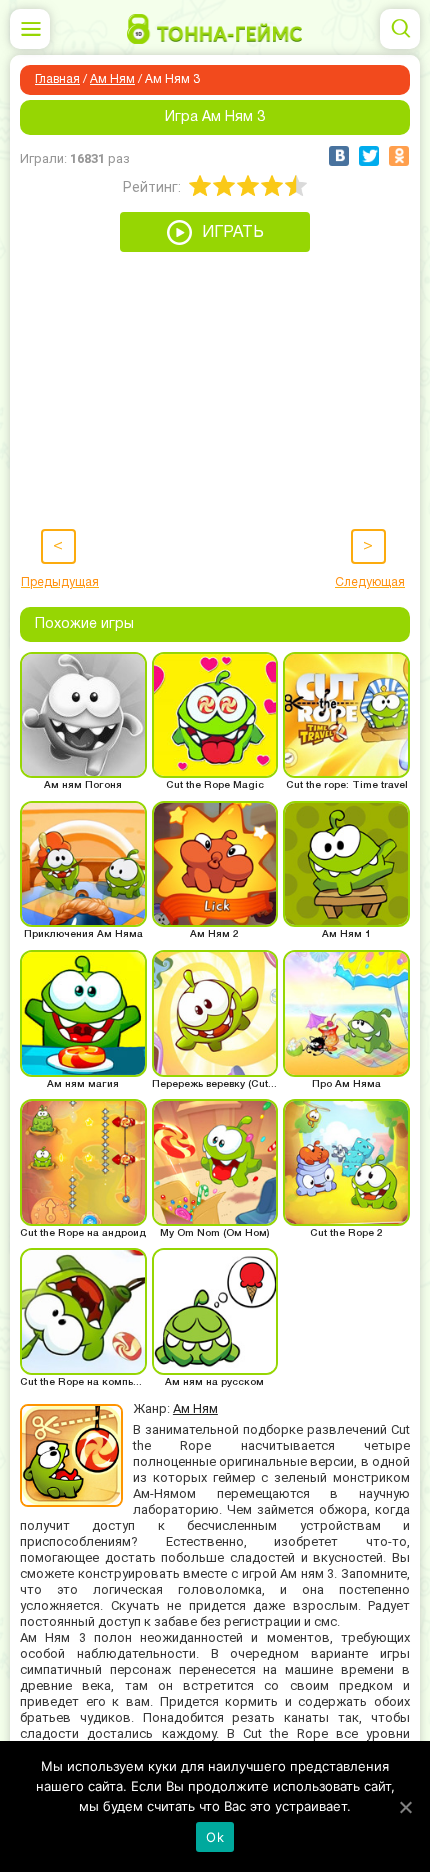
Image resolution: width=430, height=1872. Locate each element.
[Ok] (405, 1807)
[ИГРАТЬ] (215, 247)
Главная (57, 79)
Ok (215, 1837)
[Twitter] (369, 156)
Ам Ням (112, 79)
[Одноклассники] (399, 156)
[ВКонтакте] (339, 156)
